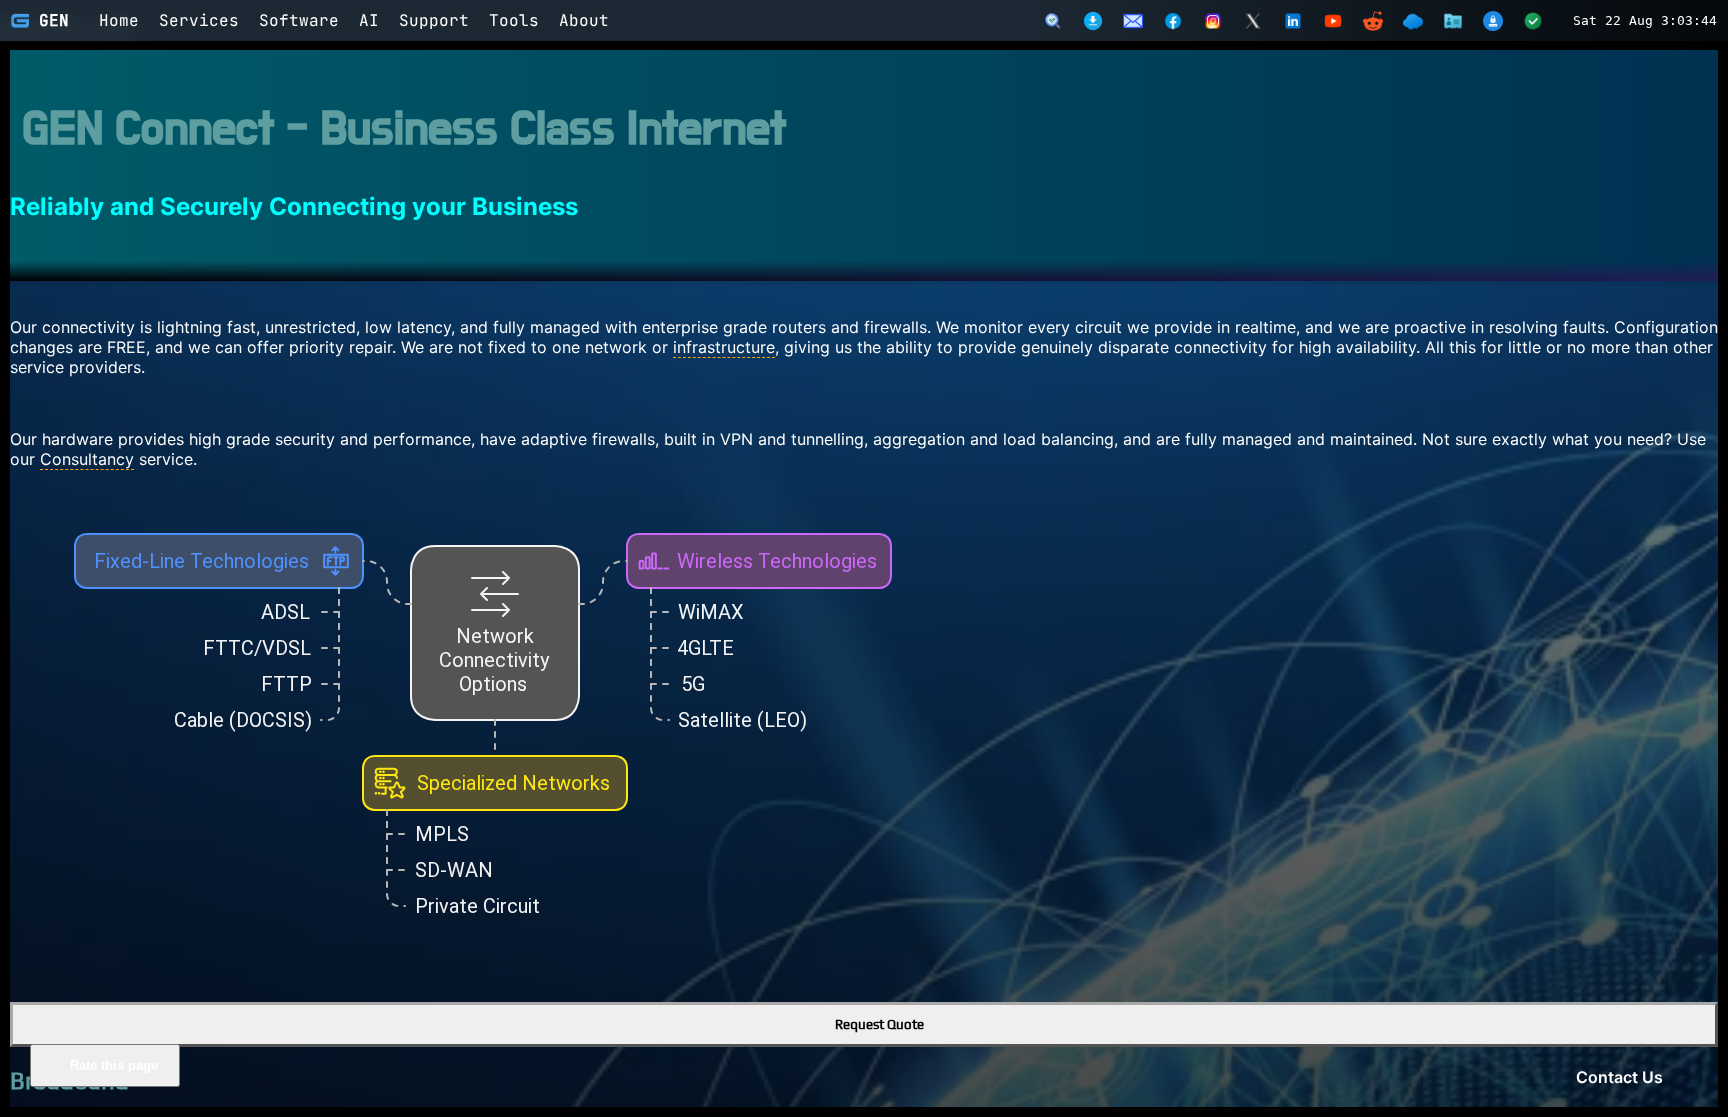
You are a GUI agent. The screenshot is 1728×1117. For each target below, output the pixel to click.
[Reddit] (1373, 21)
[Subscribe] (1133, 21)
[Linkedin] (1293, 21)
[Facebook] (1173, 21)
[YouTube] (1333, 21)
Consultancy (87, 459)
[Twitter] (1253, 21)
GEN (54, 20)
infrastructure (724, 347)
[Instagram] (1213, 21)
